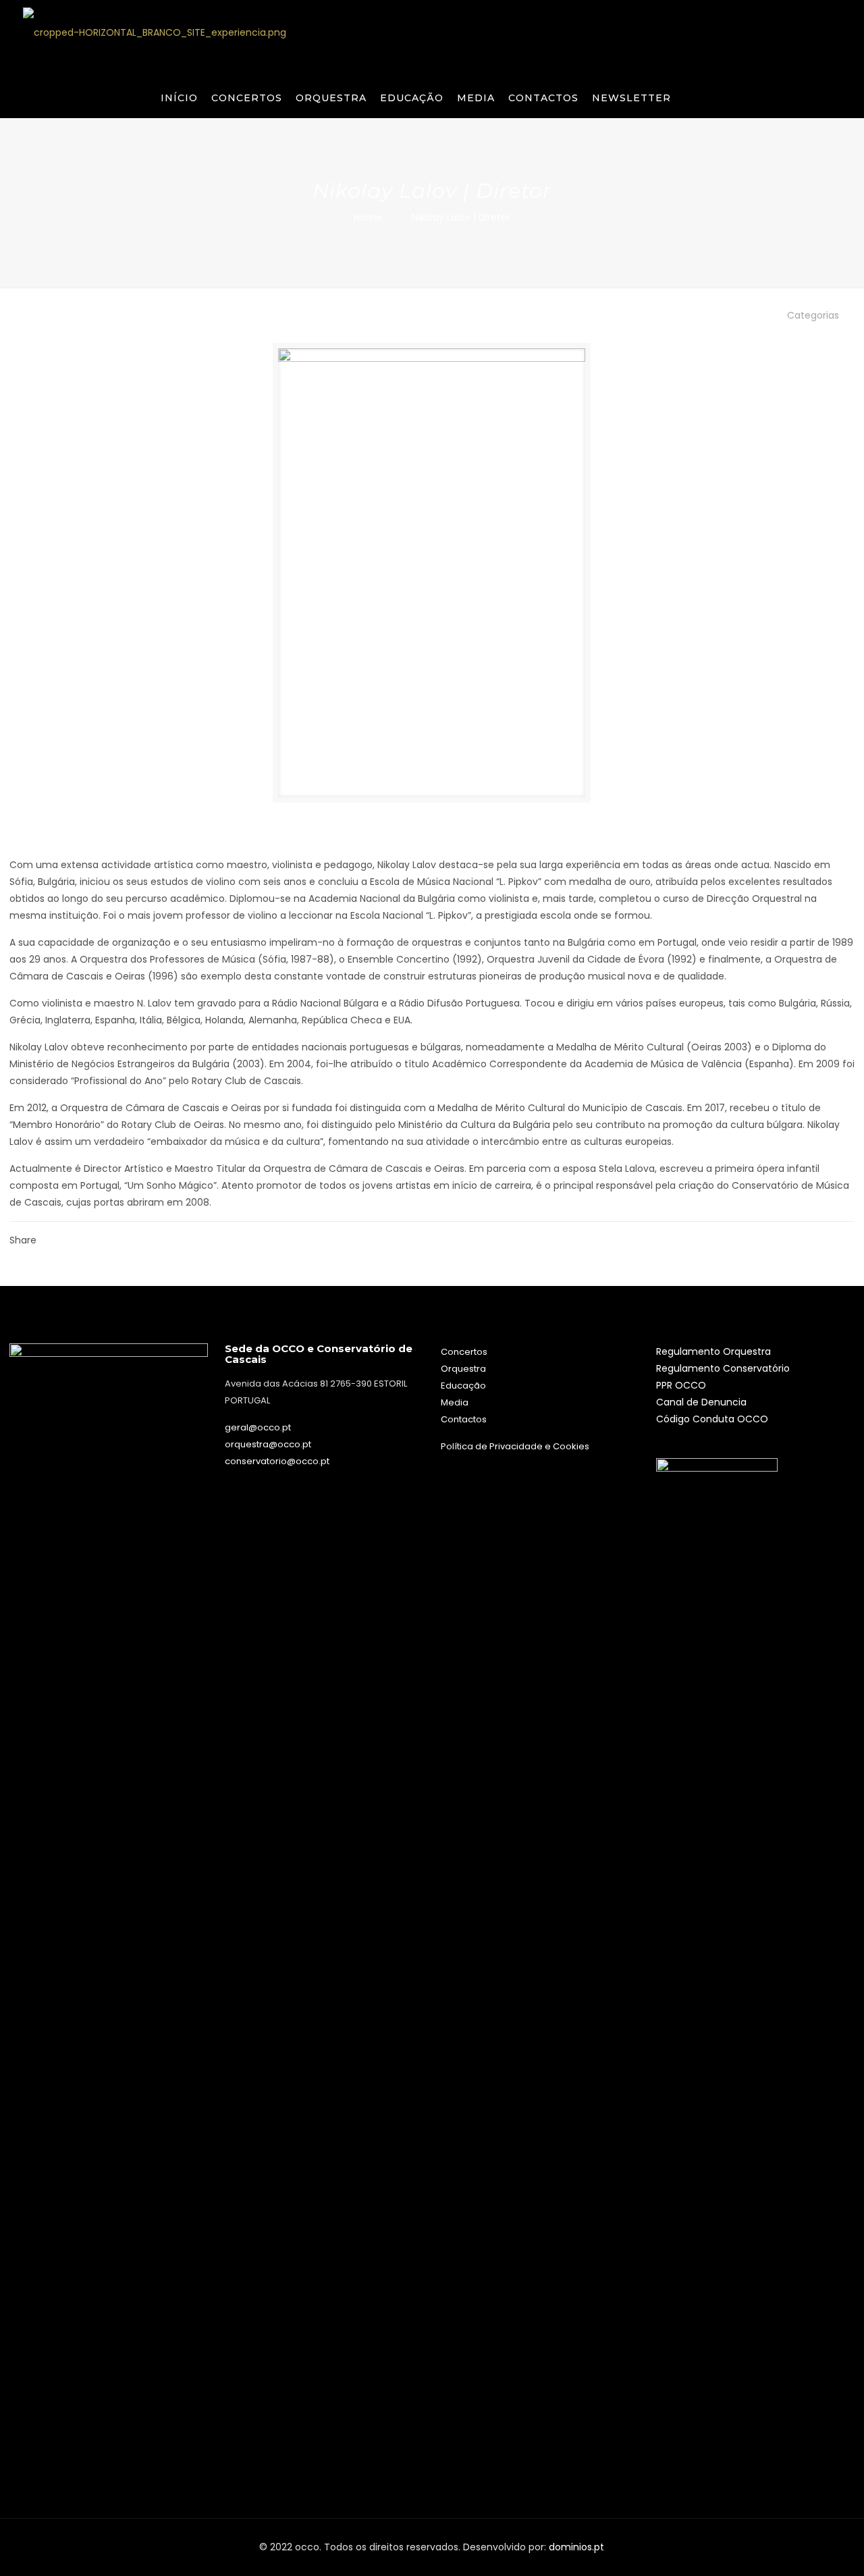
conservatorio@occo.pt (277, 1461)
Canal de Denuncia (701, 1402)
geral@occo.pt (258, 1427)
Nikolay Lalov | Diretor (461, 217)
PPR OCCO (681, 1385)
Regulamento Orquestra (713, 1351)
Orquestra (463, 1369)
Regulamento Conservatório (723, 1368)
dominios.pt (576, 2547)
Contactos (464, 1419)
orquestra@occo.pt (268, 1444)
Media (455, 1402)
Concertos (464, 1352)
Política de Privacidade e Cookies (515, 1446)
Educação (463, 1386)
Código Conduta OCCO (712, 1419)
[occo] (155, 32)
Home (368, 217)
